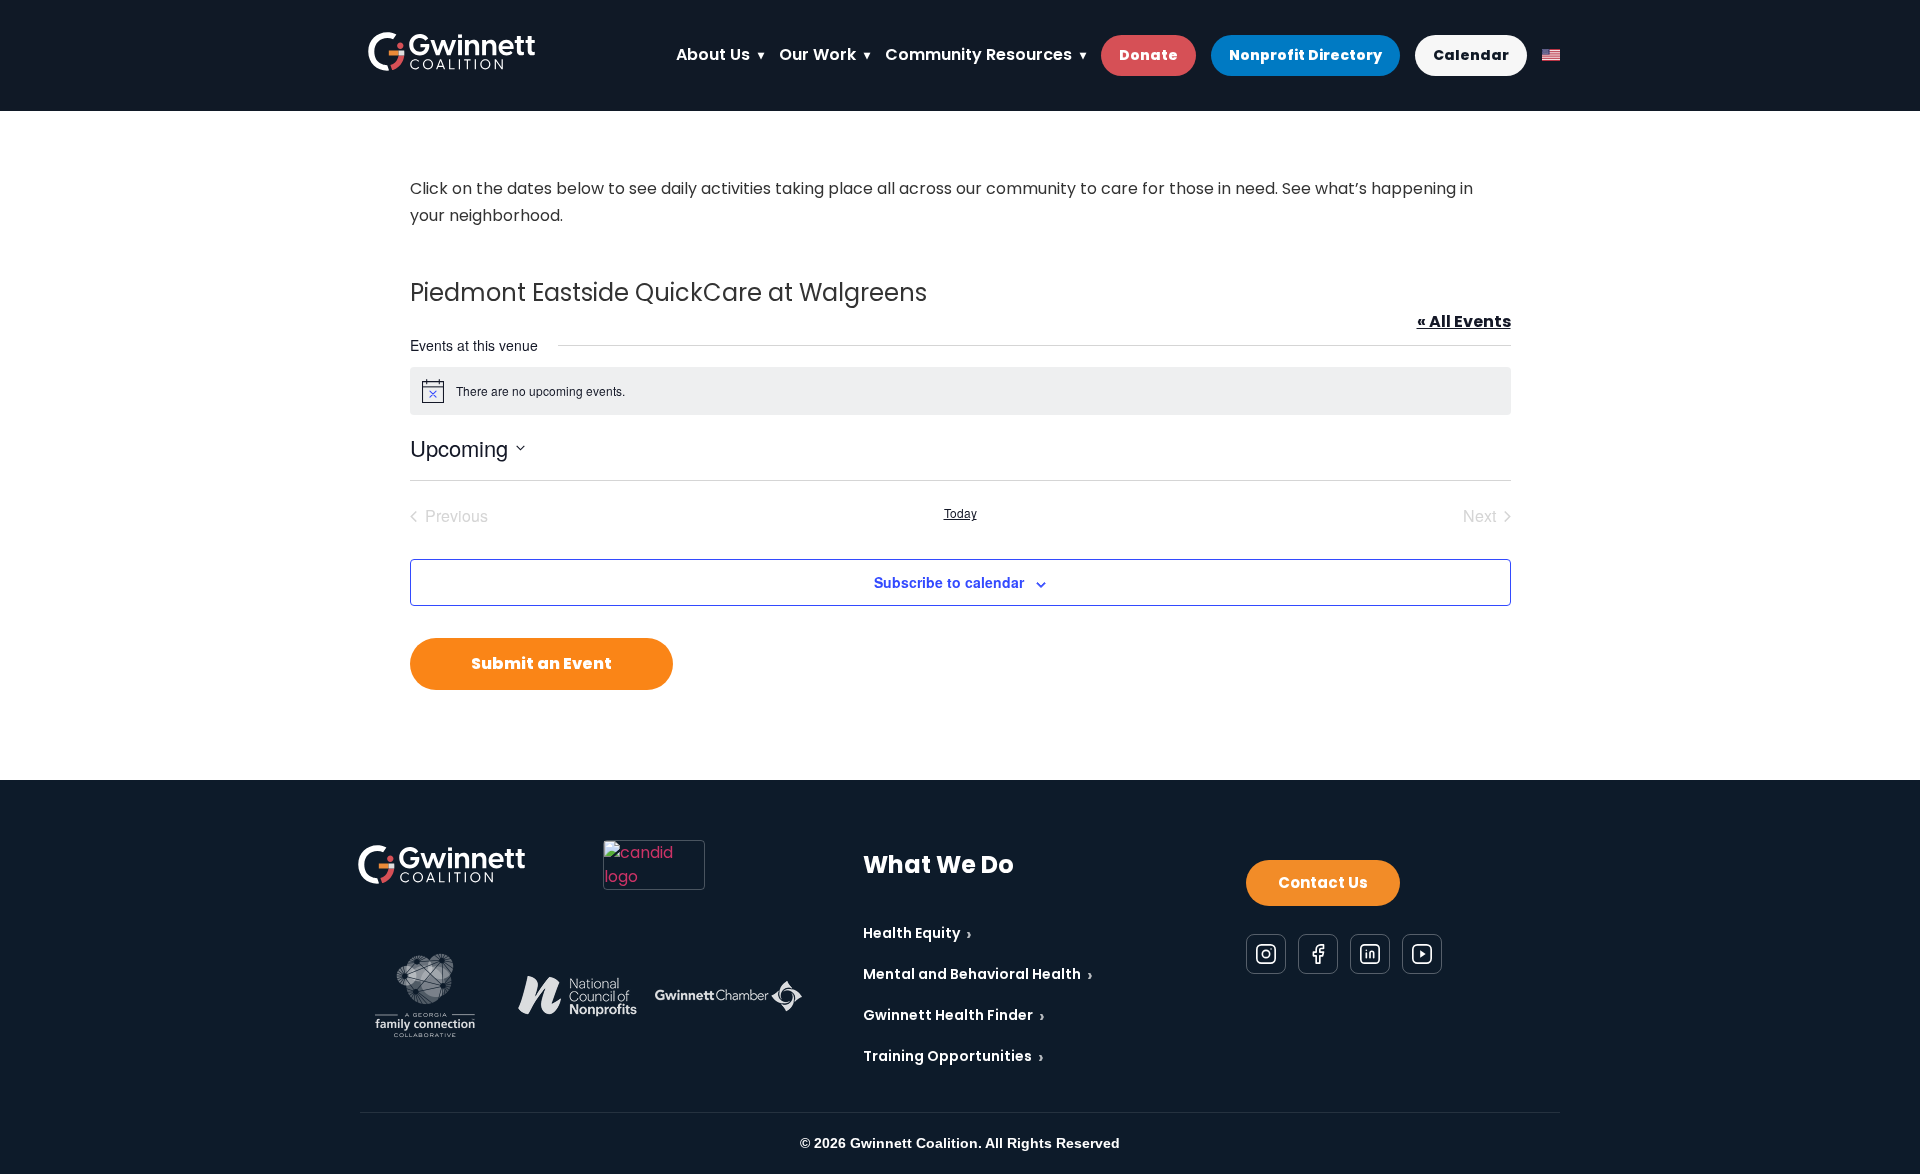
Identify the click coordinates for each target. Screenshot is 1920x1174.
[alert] (960, 391)
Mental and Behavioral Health (978, 974)
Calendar (1471, 55)
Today (960, 513)
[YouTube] (1422, 954)
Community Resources (978, 54)
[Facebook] (1318, 954)
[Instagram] (1266, 954)
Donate (1148, 55)
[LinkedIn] (1370, 954)
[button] (541, 664)
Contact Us (1323, 882)
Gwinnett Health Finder (954, 1015)
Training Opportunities (953, 1056)
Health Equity (917, 933)
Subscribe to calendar (949, 582)
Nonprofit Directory (1305, 55)
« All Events (1464, 321)
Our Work (817, 54)
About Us (713, 54)
